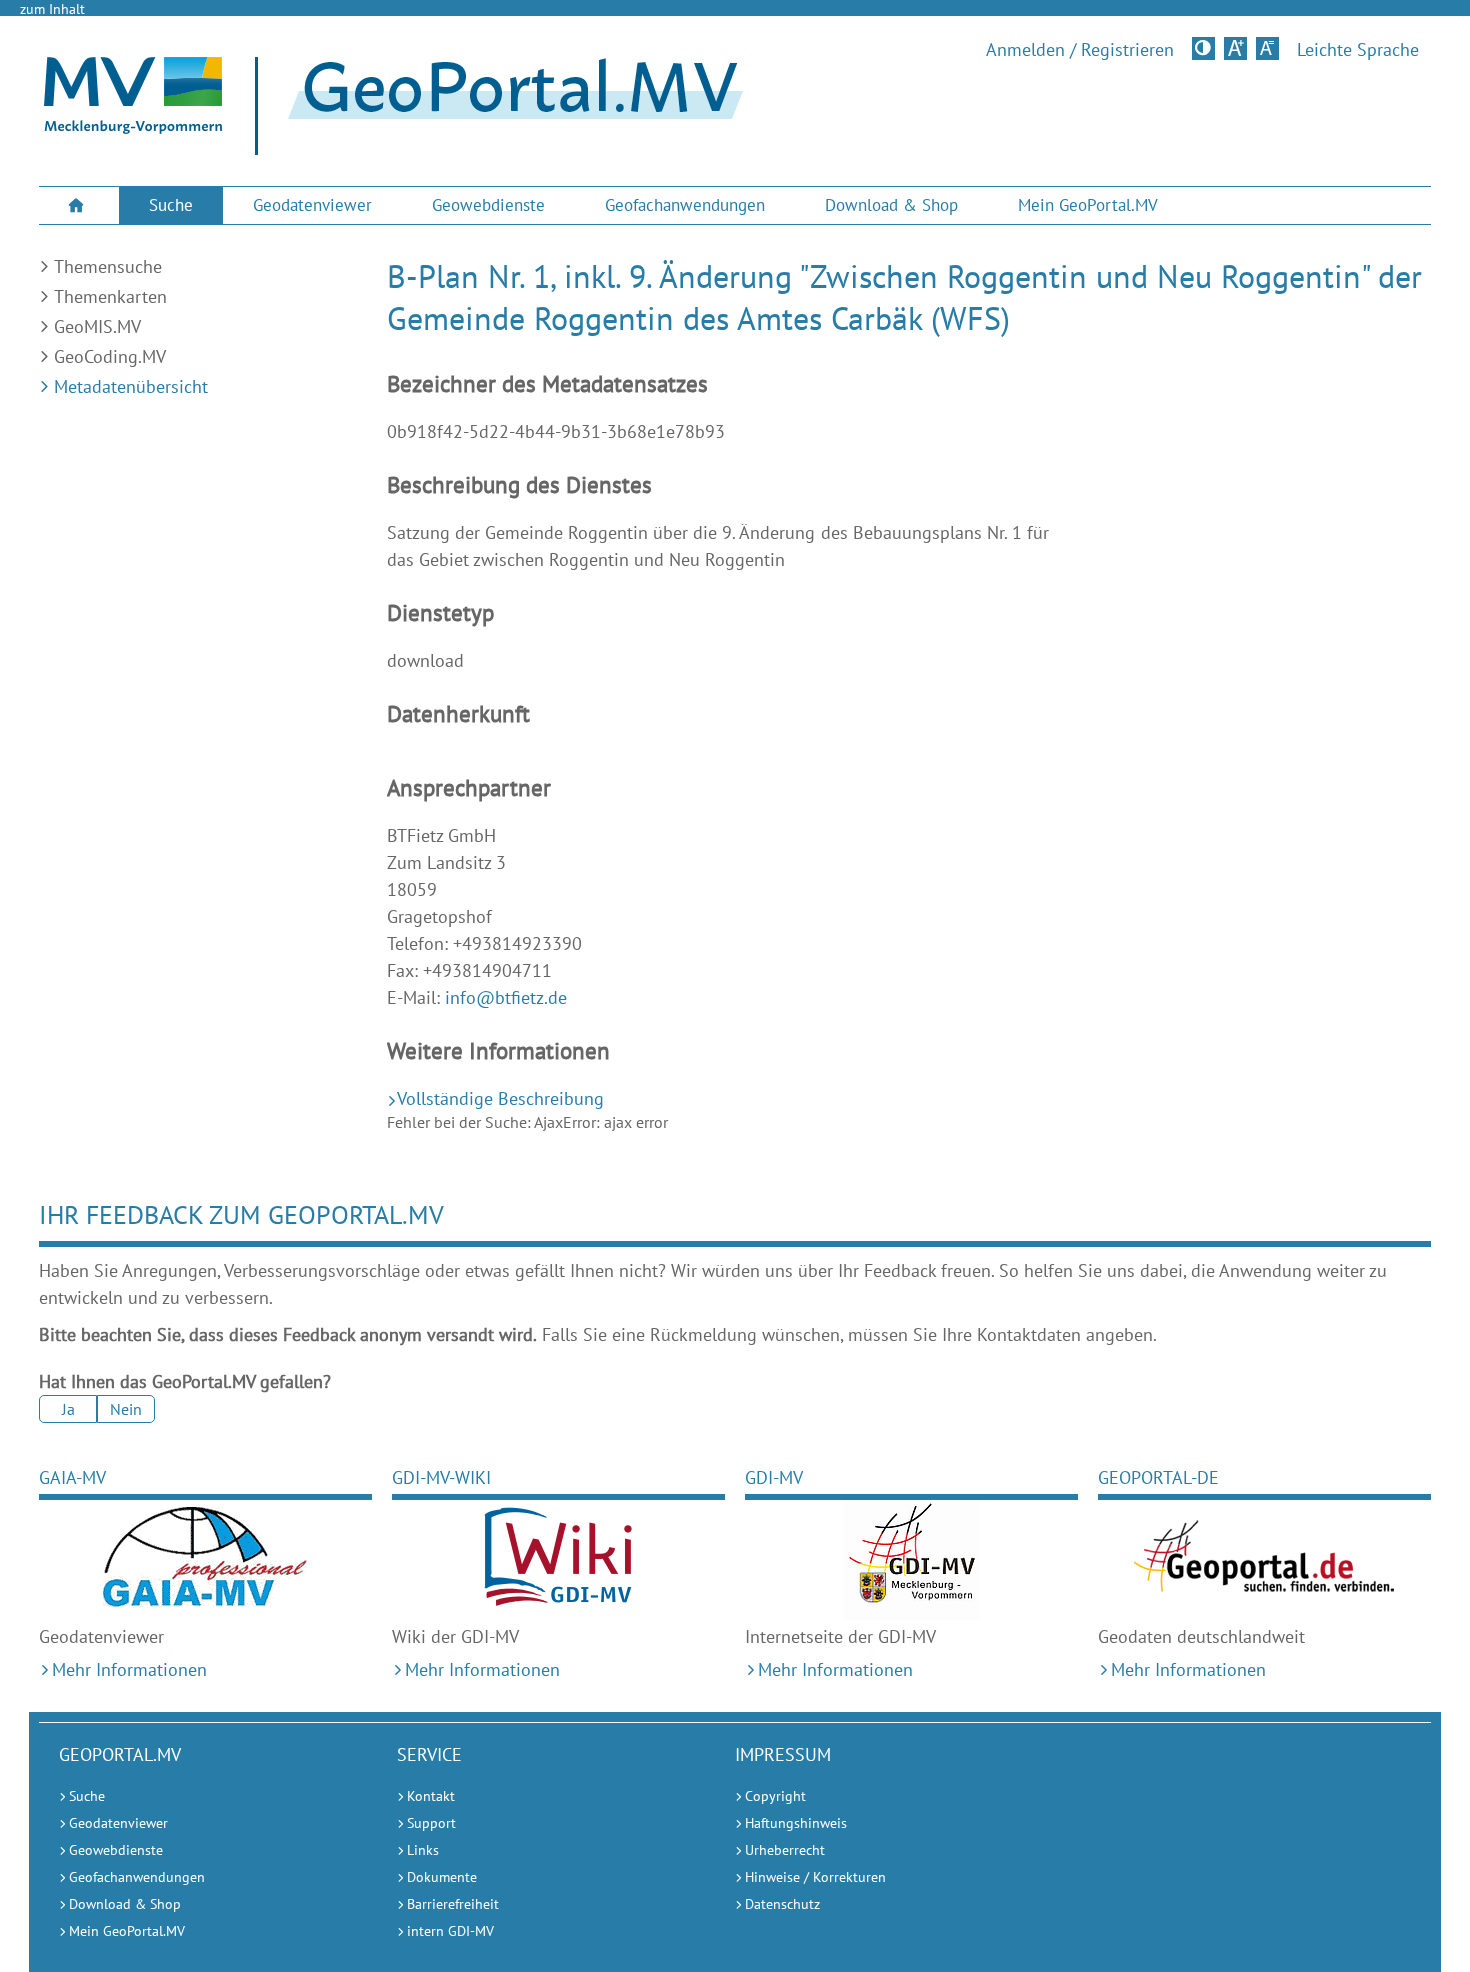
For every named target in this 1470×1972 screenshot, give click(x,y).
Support (431, 1823)
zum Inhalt (52, 9)
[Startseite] (133, 128)
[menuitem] (79, 205)
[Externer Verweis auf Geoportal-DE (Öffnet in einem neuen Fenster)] (1264, 1560)
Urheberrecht (785, 1850)
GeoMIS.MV (97, 326)
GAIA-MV (72, 1477)
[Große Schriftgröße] (1235, 48)
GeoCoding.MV (110, 356)
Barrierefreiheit (453, 1904)
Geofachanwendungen (685, 205)
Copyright (775, 1796)
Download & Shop (891, 205)
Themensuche (108, 266)
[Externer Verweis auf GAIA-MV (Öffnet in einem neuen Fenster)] (205, 1560)
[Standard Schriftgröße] (1267, 48)
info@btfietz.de (506, 997)
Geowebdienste (488, 205)
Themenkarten (110, 296)
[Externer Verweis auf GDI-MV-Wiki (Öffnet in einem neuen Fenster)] (558, 1560)
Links (423, 1850)
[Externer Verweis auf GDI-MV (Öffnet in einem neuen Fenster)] (911, 1560)
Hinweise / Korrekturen (815, 1877)
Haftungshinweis (796, 1823)
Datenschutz (782, 1904)
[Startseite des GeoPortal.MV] (507, 106)
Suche (171, 205)
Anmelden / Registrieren (1080, 50)
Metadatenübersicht (131, 386)
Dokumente (442, 1877)
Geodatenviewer (312, 205)
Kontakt (431, 1796)
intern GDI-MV (450, 1931)
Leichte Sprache (1358, 50)
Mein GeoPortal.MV (1088, 205)
